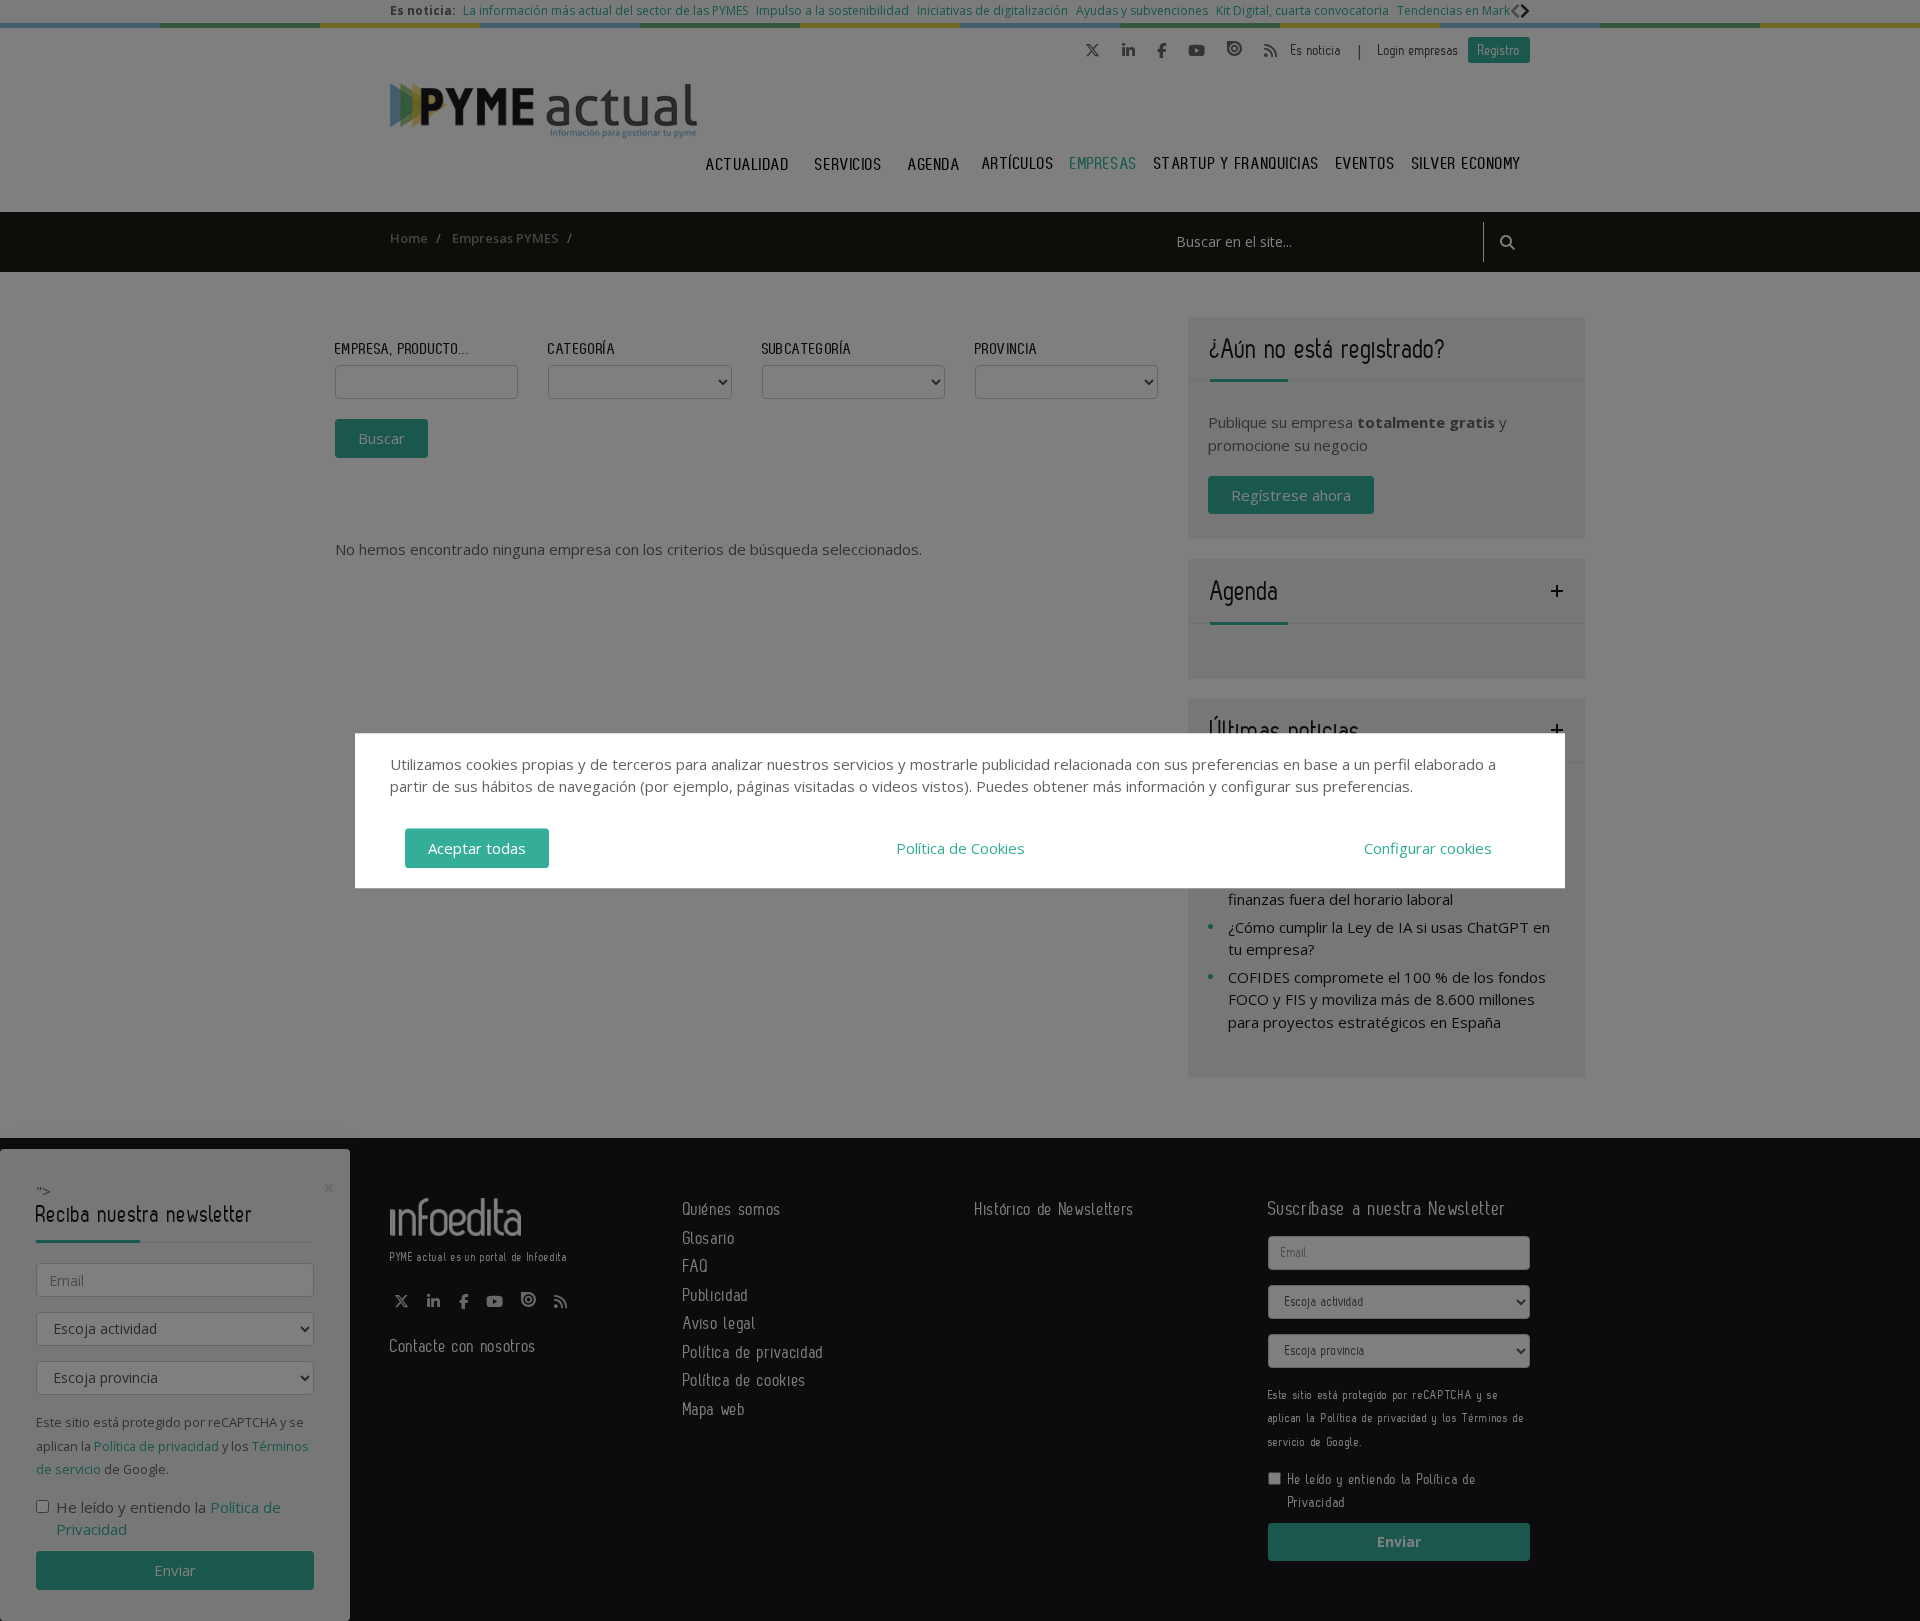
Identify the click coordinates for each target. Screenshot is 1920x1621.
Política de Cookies (960, 848)
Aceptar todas (477, 848)
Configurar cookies (1428, 848)
